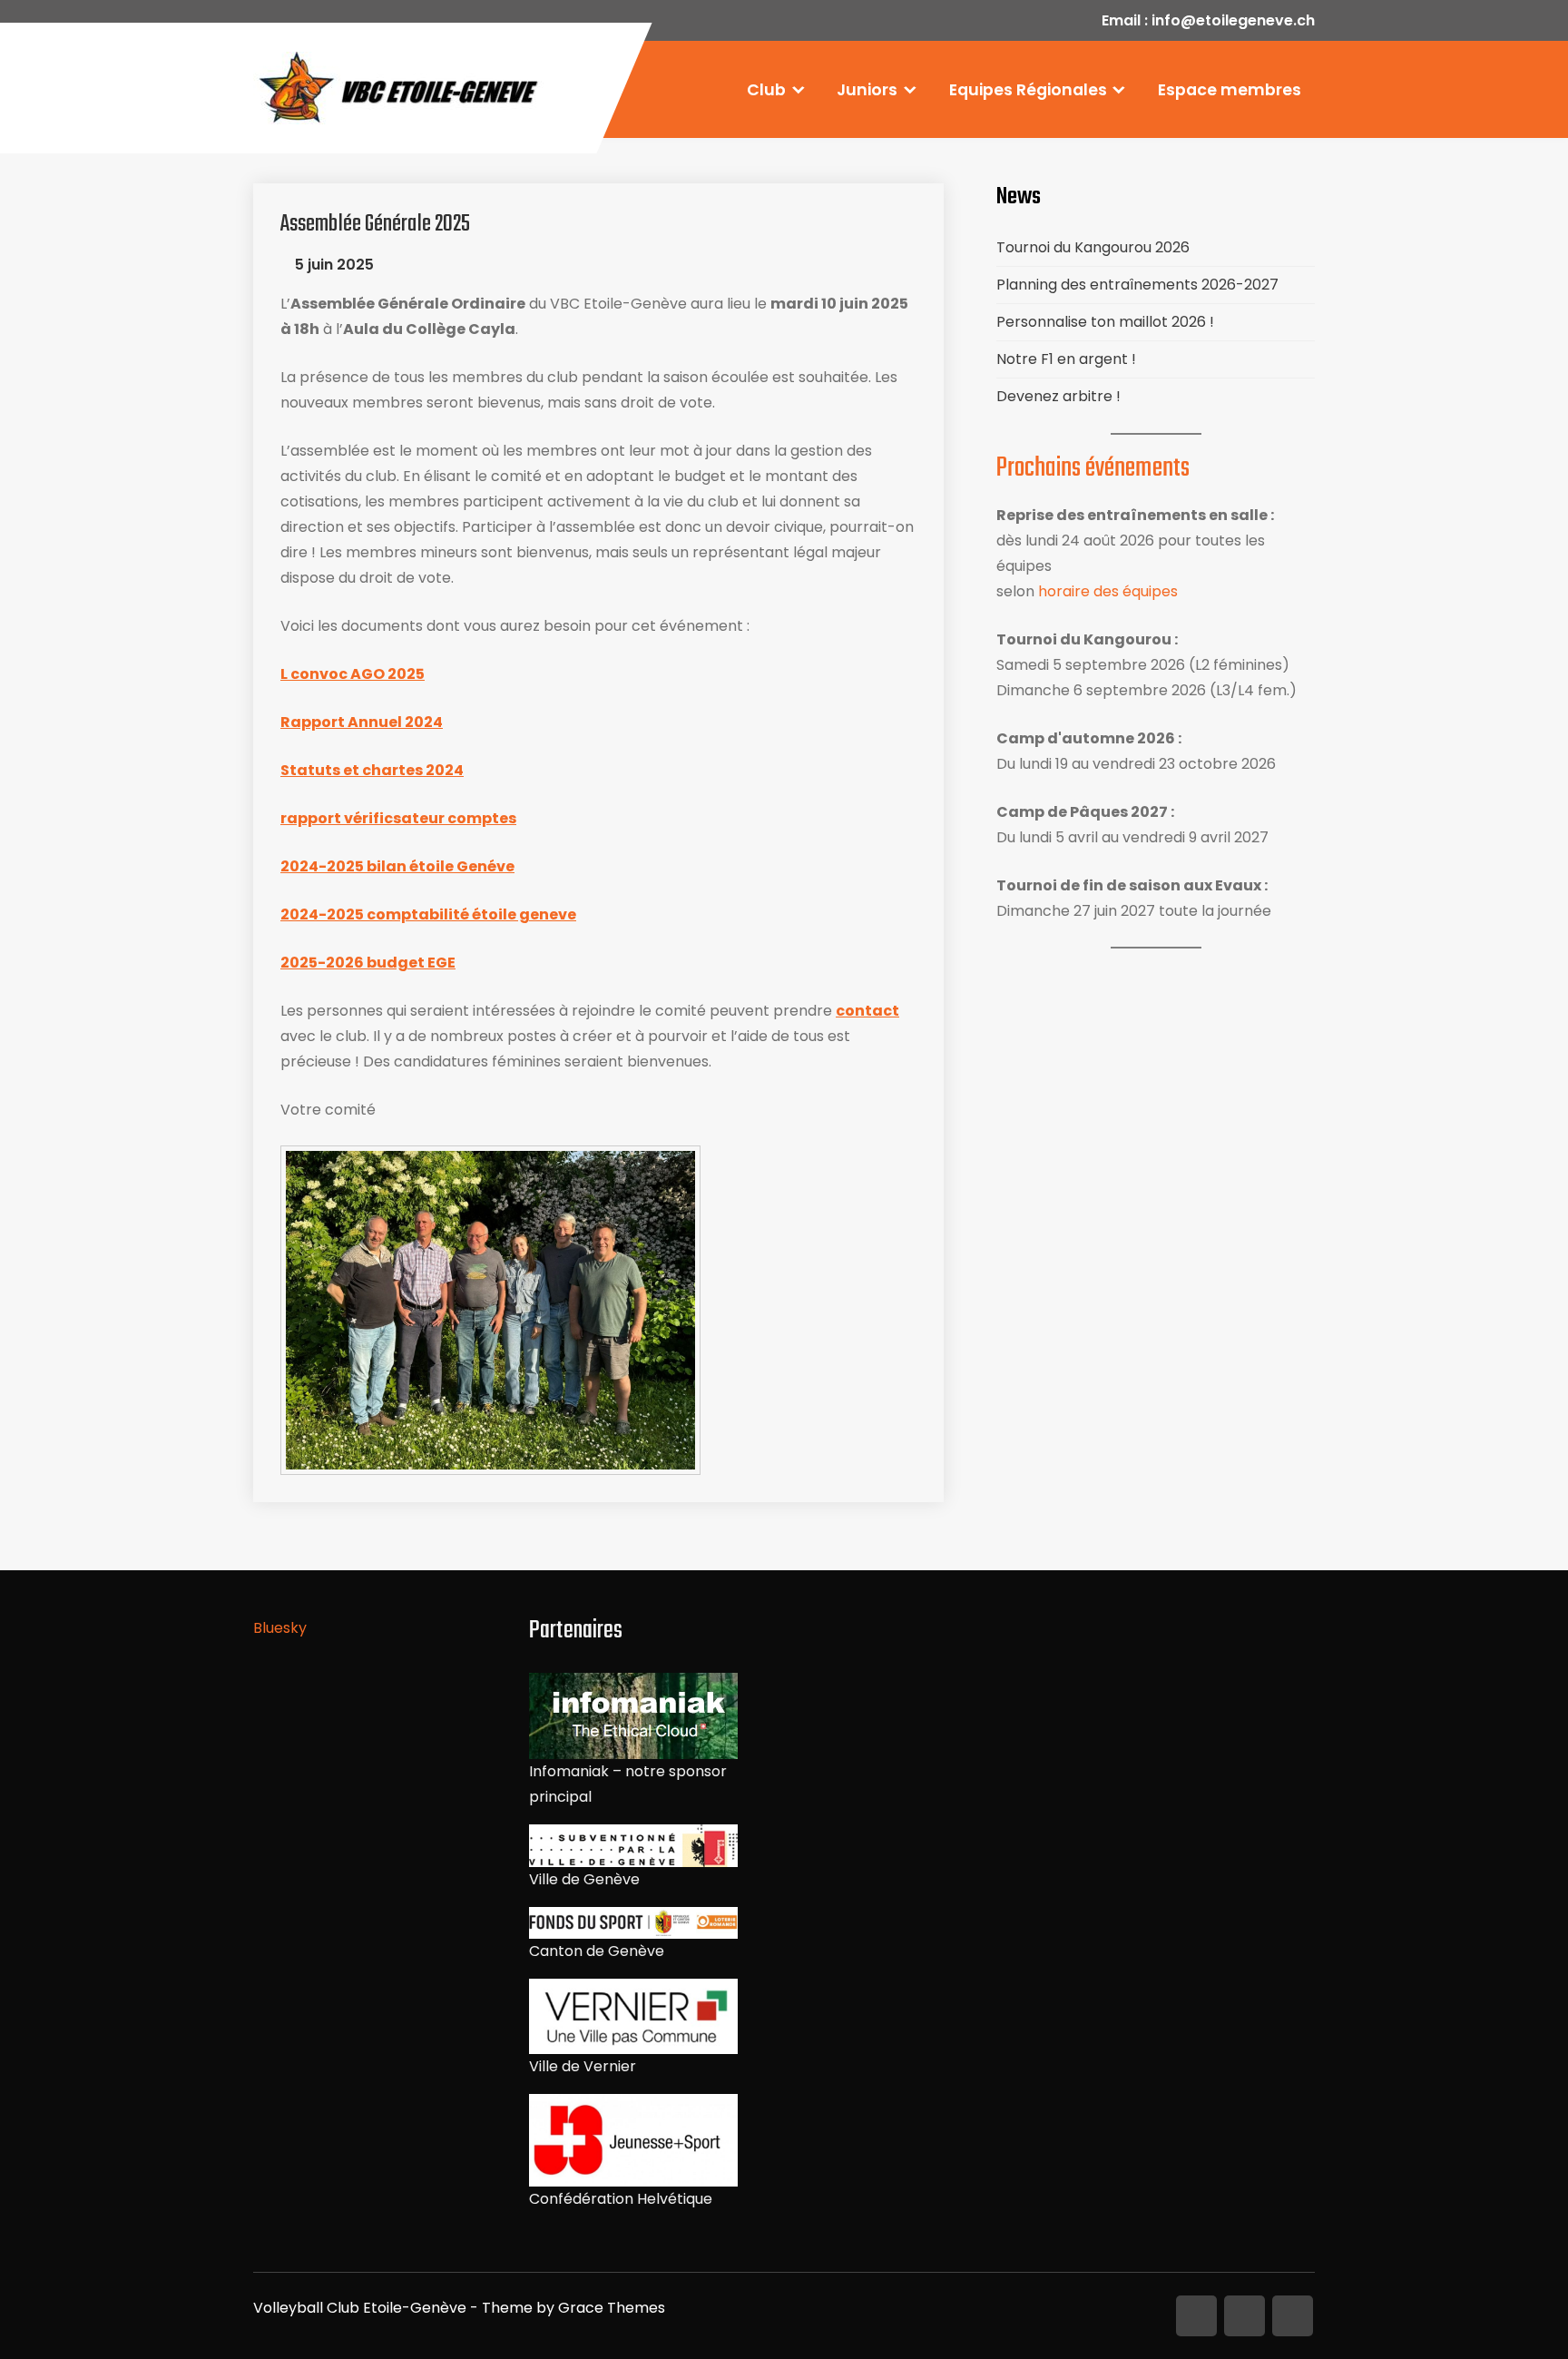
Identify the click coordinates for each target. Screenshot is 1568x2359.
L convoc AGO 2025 (353, 674)
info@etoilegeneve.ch (1233, 20)
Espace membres (1230, 90)
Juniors (867, 90)
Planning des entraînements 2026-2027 (1137, 285)
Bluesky (280, 1628)
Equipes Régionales (1028, 90)
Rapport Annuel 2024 (362, 722)
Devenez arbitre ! (1058, 396)
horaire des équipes (1108, 591)
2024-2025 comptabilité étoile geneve (428, 914)
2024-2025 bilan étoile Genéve (397, 866)
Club (766, 90)
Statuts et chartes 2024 (372, 770)
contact (867, 1011)
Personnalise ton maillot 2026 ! (1105, 322)
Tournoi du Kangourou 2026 (1093, 247)
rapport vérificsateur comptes (398, 818)
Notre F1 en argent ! (1066, 359)
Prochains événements (1093, 468)
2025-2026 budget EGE (368, 963)
